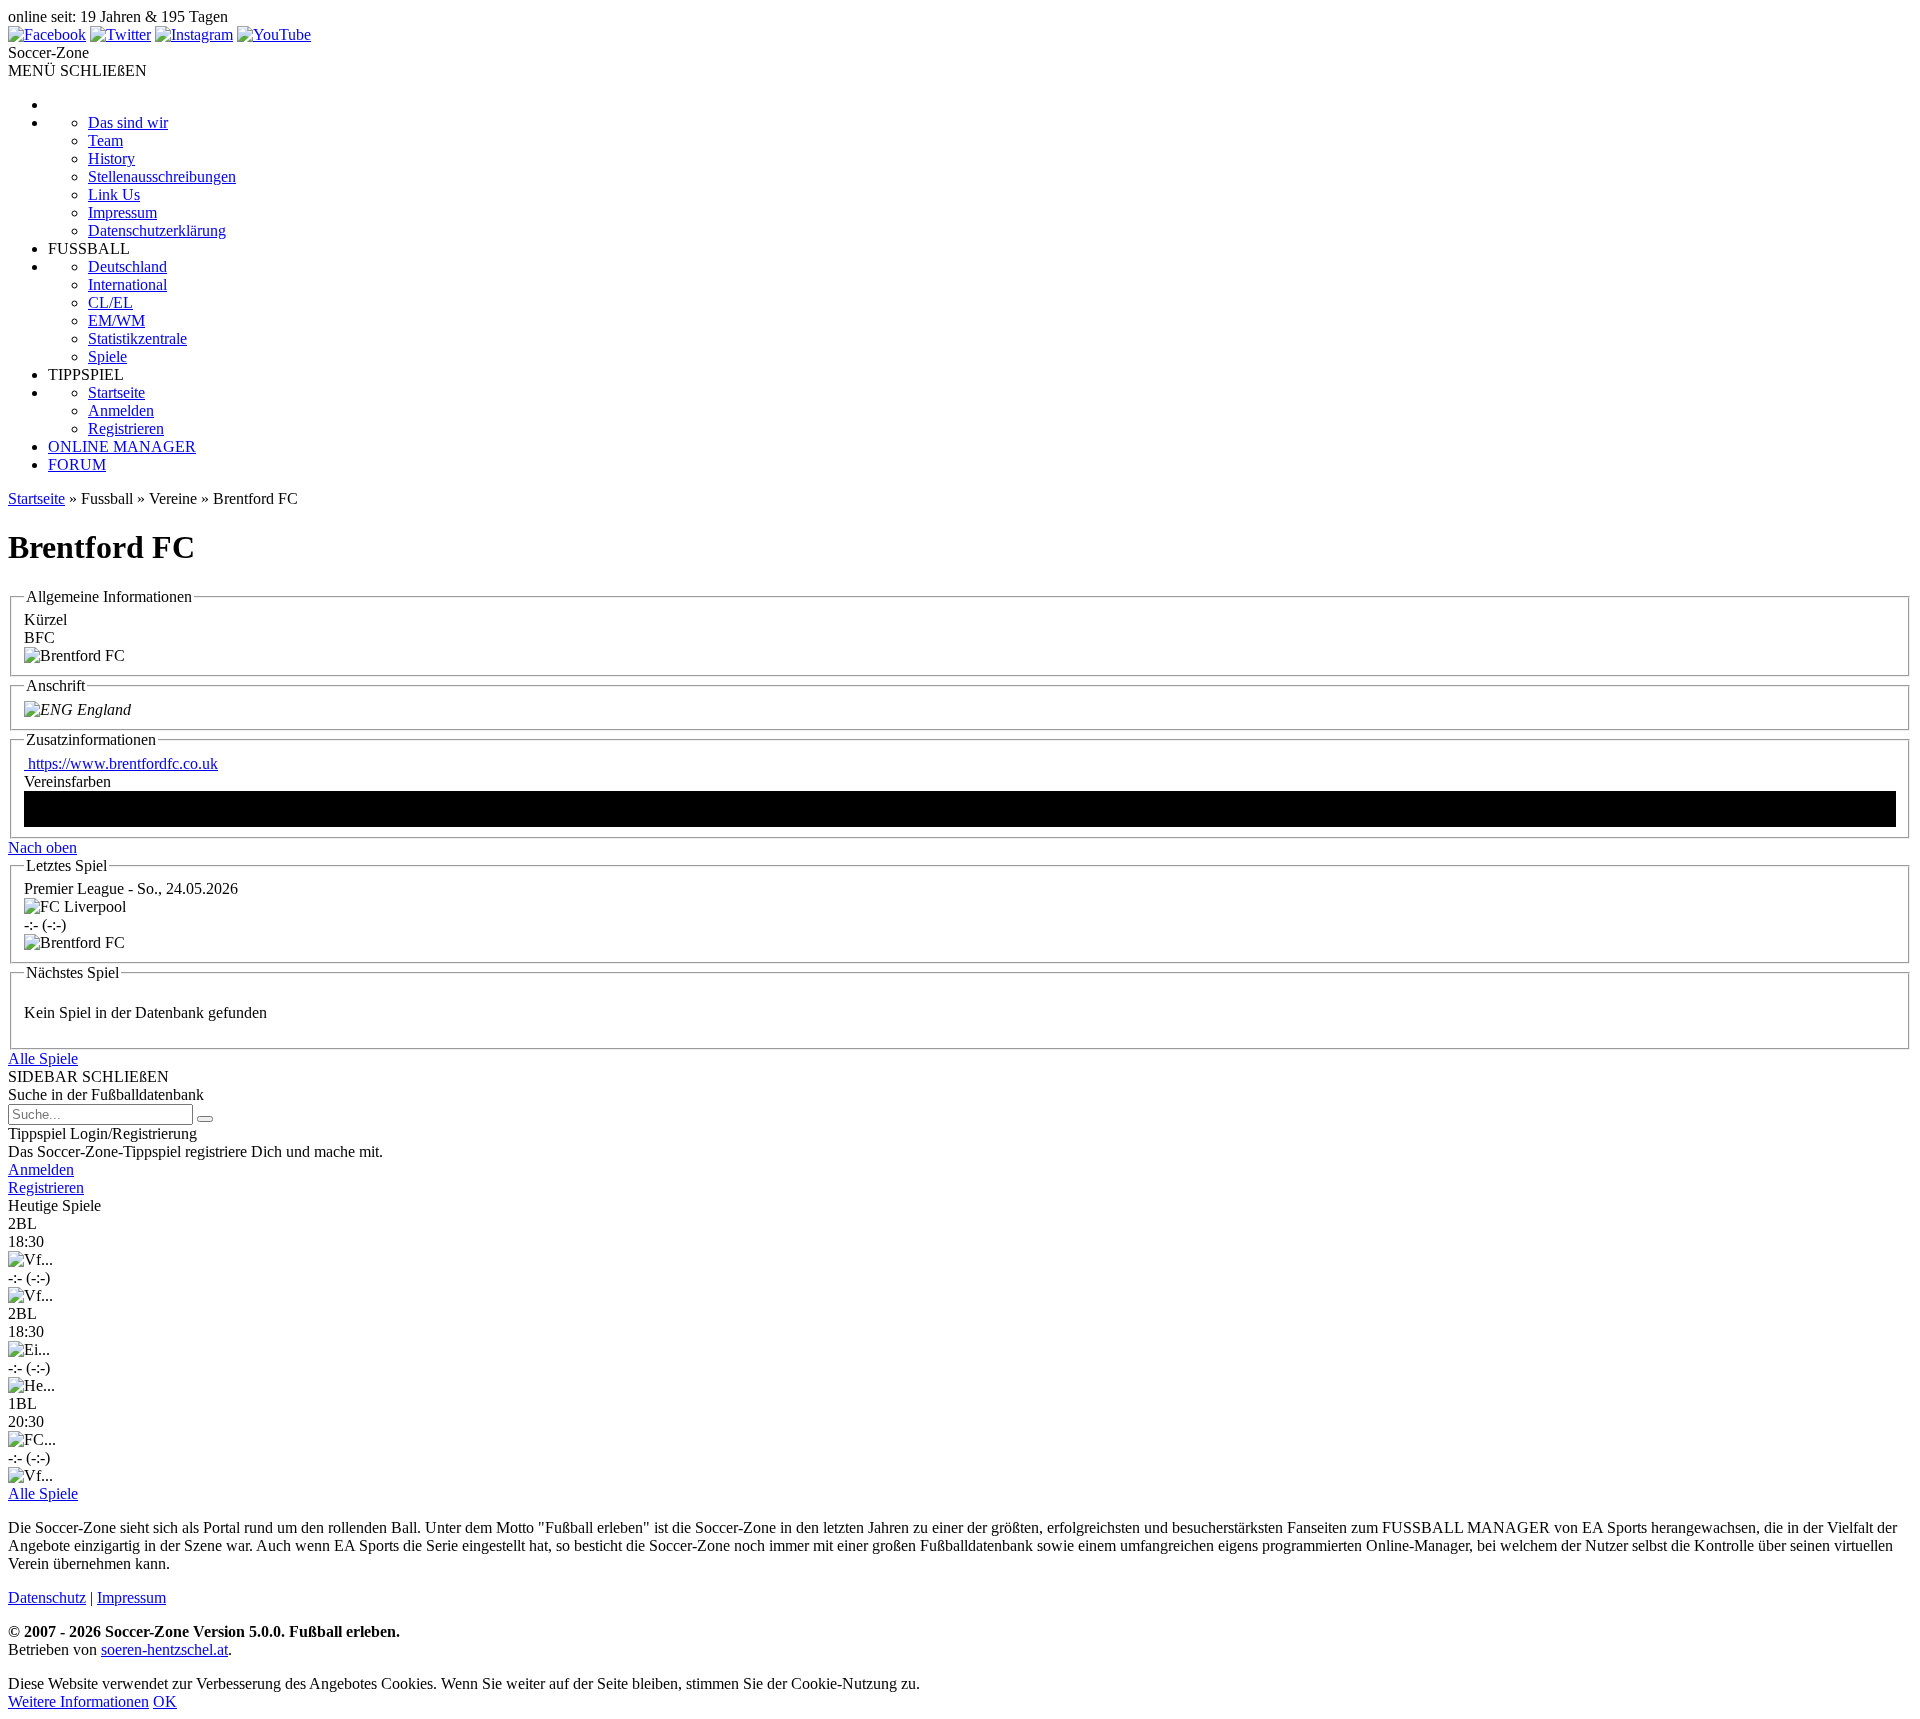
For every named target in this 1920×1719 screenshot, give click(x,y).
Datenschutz (47, 1597)
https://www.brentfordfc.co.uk (121, 763)
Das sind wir (128, 122)
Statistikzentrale (137, 338)
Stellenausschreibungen (162, 176)
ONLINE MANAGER (122, 446)
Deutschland (127, 266)
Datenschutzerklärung (157, 230)
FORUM (77, 464)
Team (105, 140)
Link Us (114, 194)
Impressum (122, 212)
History (111, 158)
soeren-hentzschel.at (164, 1649)
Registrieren (126, 428)
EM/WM (116, 320)
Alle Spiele (43, 1058)
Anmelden (121, 410)
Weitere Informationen (78, 1701)
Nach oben (42, 847)
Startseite (116, 392)
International (127, 284)
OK (165, 1701)
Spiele (107, 356)
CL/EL (110, 302)
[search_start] (205, 1119)
